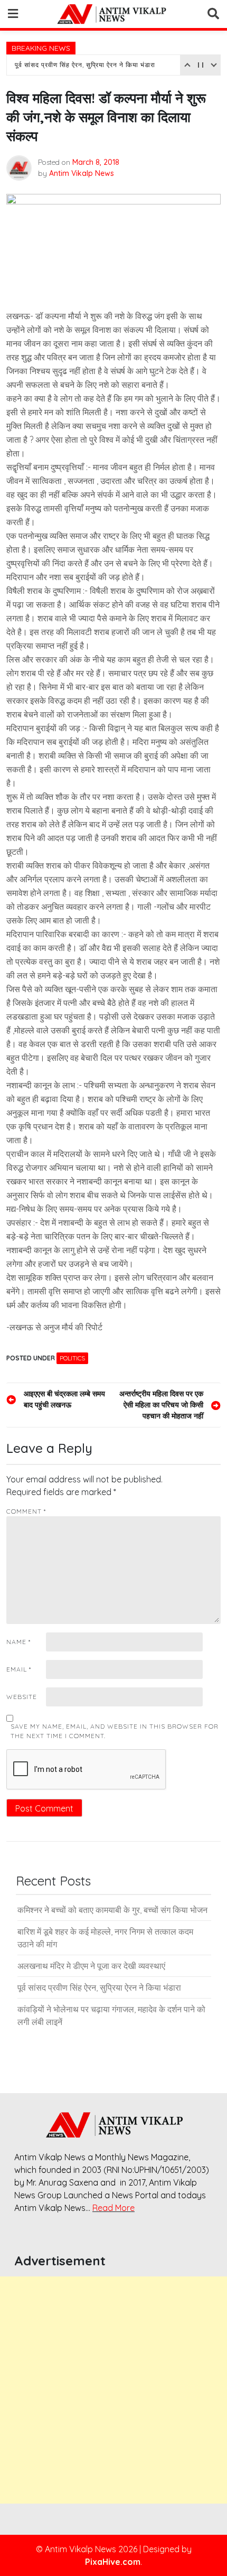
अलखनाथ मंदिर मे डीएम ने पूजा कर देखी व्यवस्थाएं (91, 1966)
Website (22, 1697)
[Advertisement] (113, 2390)
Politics (72, 1358)
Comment (26, 1511)
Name (18, 1642)
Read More (113, 2208)
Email (19, 1669)
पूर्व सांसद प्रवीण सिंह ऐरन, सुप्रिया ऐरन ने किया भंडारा (85, 65)
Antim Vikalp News (82, 173)
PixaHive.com (113, 2562)
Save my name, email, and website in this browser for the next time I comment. (115, 1731)
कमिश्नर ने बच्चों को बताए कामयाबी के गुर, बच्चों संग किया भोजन (112, 1910)
